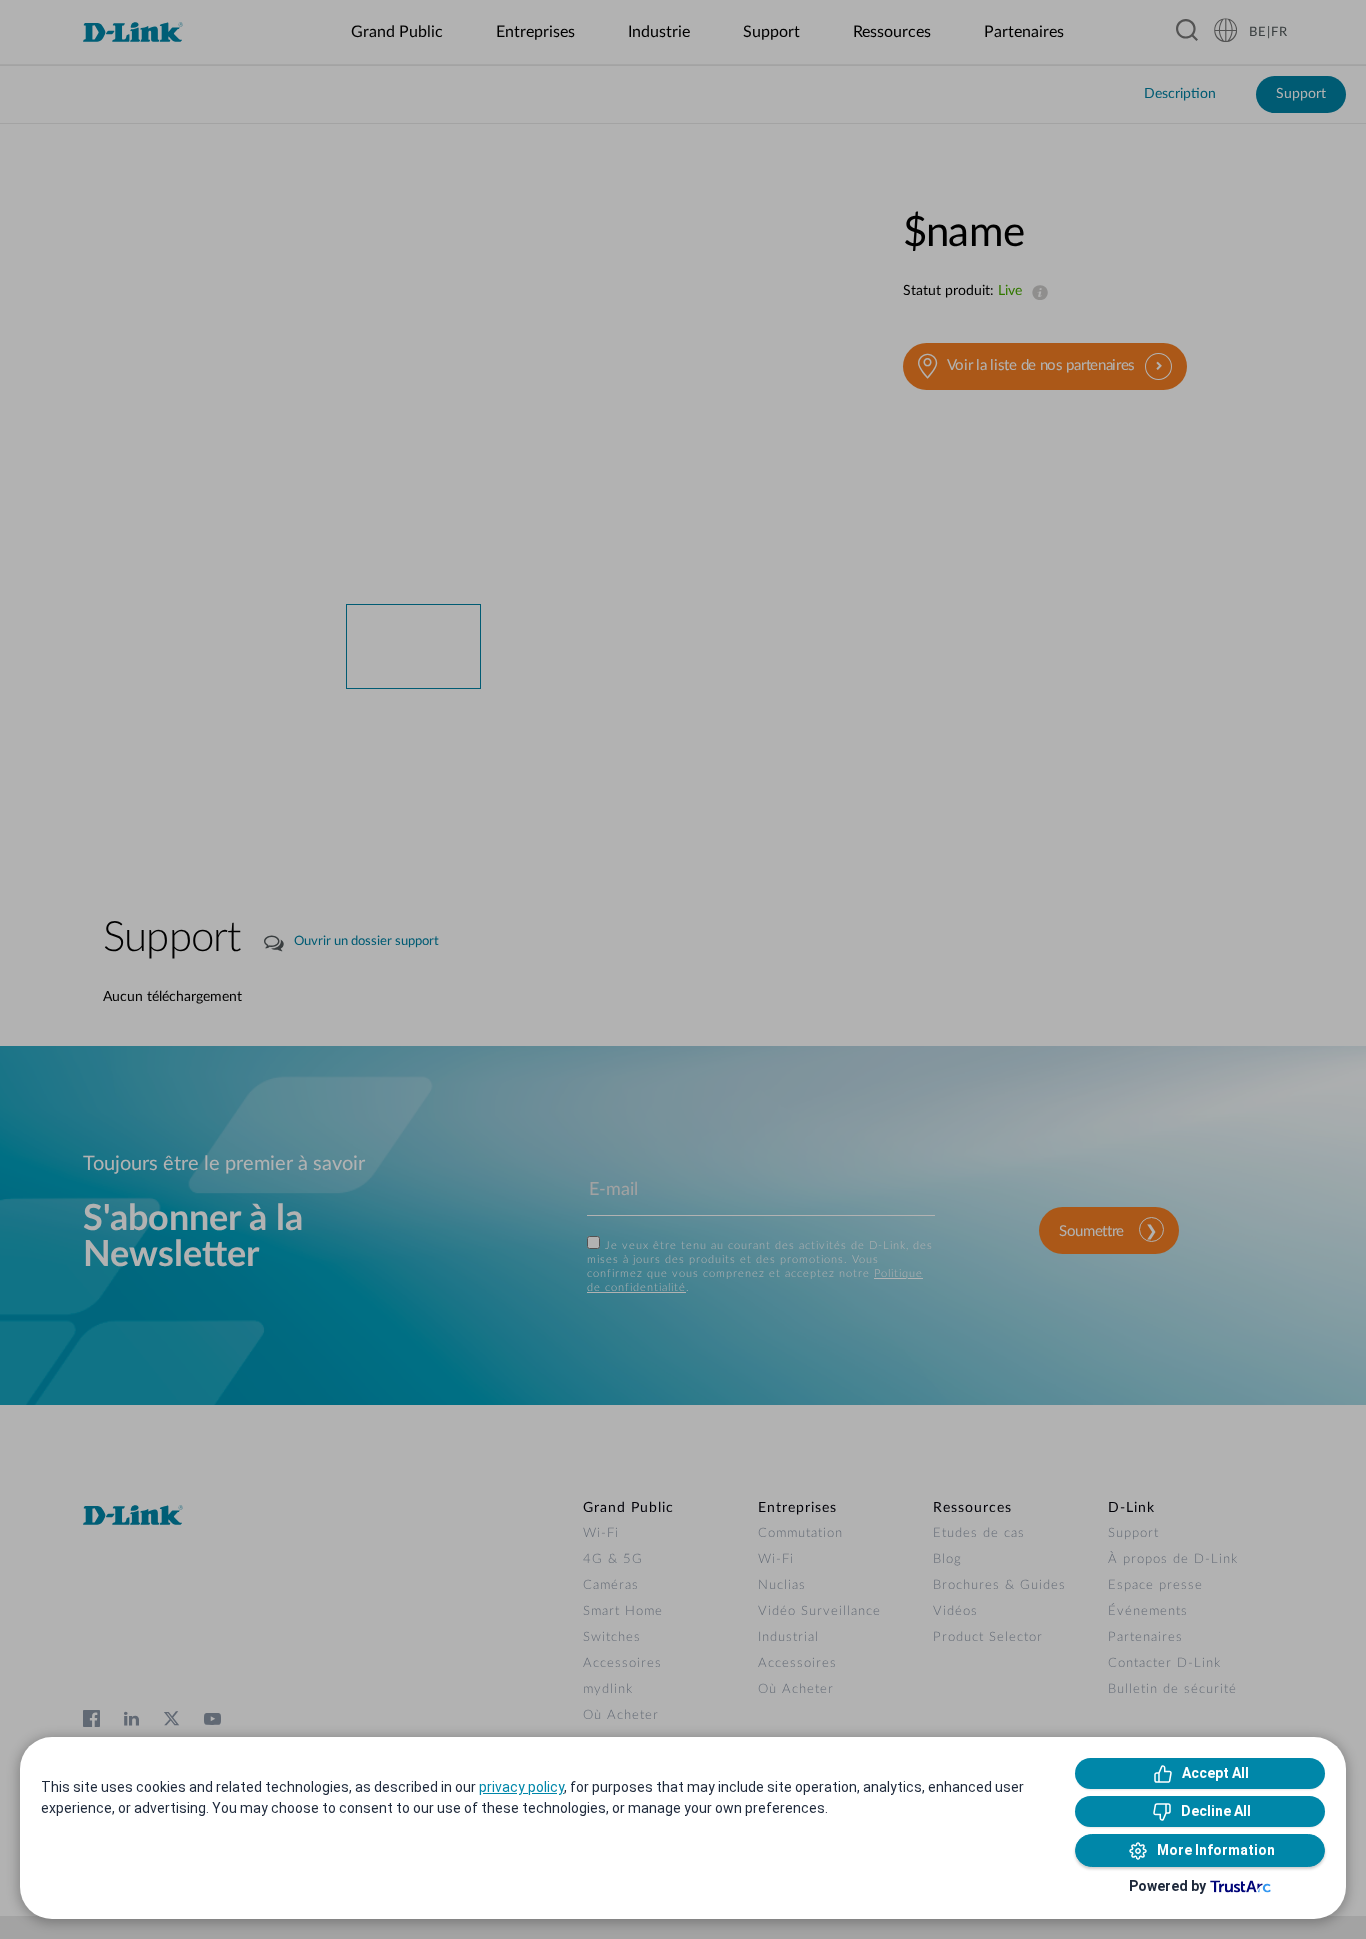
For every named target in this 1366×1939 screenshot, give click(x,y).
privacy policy (521, 1787)
